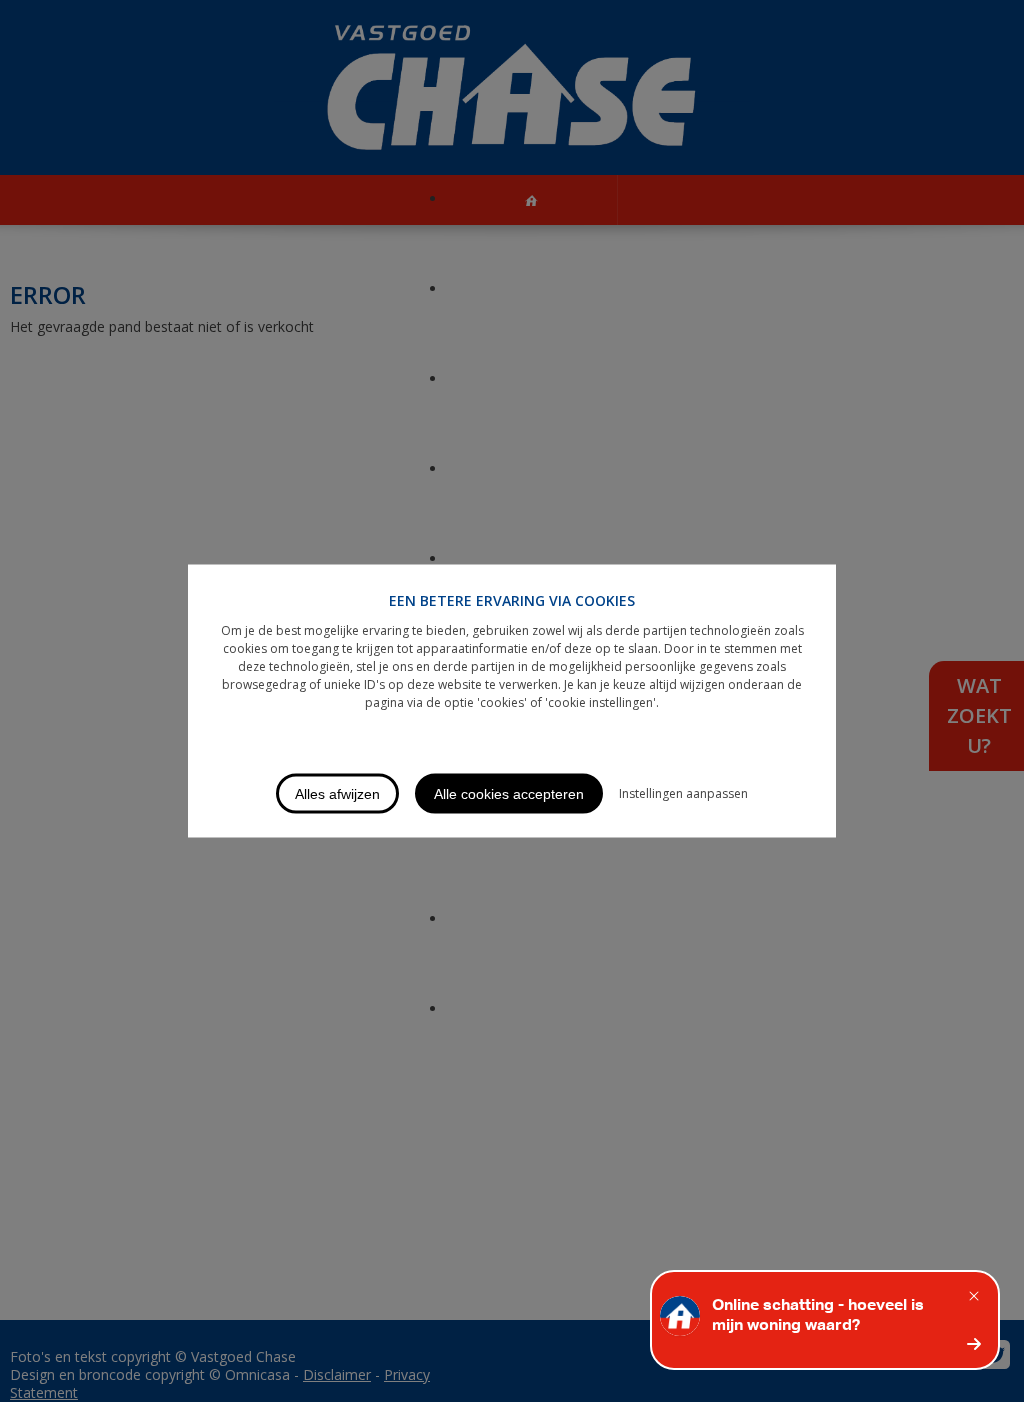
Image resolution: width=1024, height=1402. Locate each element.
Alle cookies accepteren (509, 794)
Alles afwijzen (337, 794)
